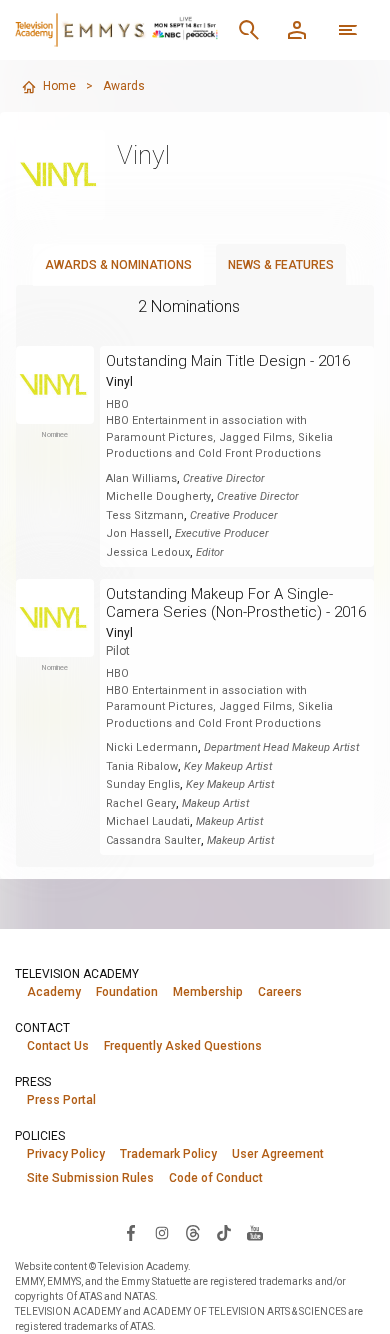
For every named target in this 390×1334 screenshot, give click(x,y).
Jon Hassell (137, 533)
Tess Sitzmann (145, 515)
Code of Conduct (216, 1178)
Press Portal (61, 1100)
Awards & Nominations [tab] (118, 265)
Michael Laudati (148, 821)
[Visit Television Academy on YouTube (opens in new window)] (255, 1232)
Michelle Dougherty (158, 496)
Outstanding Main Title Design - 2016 (228, 361)
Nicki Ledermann (152, 747)
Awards (124, 86)
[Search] (249, 30)
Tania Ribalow (142, 766)
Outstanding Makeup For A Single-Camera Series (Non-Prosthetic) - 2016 (236, 603)
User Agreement (278, 1154)
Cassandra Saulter (153, 840)
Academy (54, 992)
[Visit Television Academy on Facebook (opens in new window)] (131, 1232)
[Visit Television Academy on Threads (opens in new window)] (193, 1232)
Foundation (127, 992)
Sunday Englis (143, 784)
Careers (280, 992)
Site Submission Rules (90, 1178)
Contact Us (58, 1046)
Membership (208, 992)
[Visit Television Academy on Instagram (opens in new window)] (162, 1232)
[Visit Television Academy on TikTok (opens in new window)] (224, 1232)
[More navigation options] (348, 30)
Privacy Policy (66, 1154)
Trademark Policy (168, 1154)
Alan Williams (141, 478)
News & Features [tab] (281, 265)
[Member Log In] (297, 30)
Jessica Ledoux (148, 552)
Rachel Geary (141, 803)
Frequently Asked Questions (183, 1046)
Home (59, 86)
